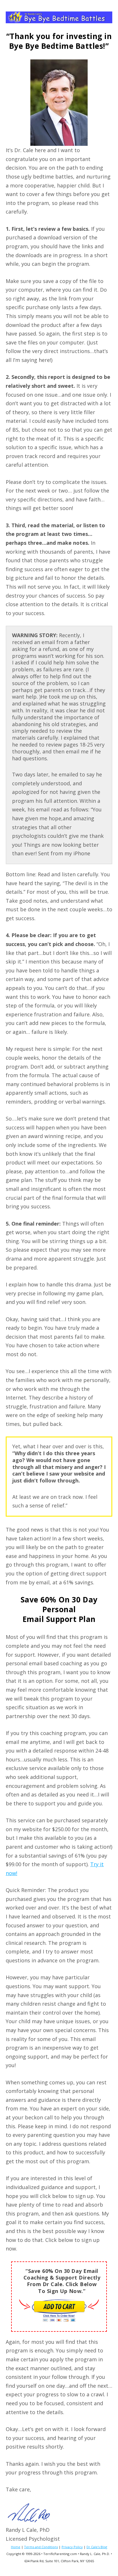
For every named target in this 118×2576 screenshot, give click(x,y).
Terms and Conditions (41, 2547)
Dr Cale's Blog (97, 2547)
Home (16, 2547)
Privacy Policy (72, 2547)
